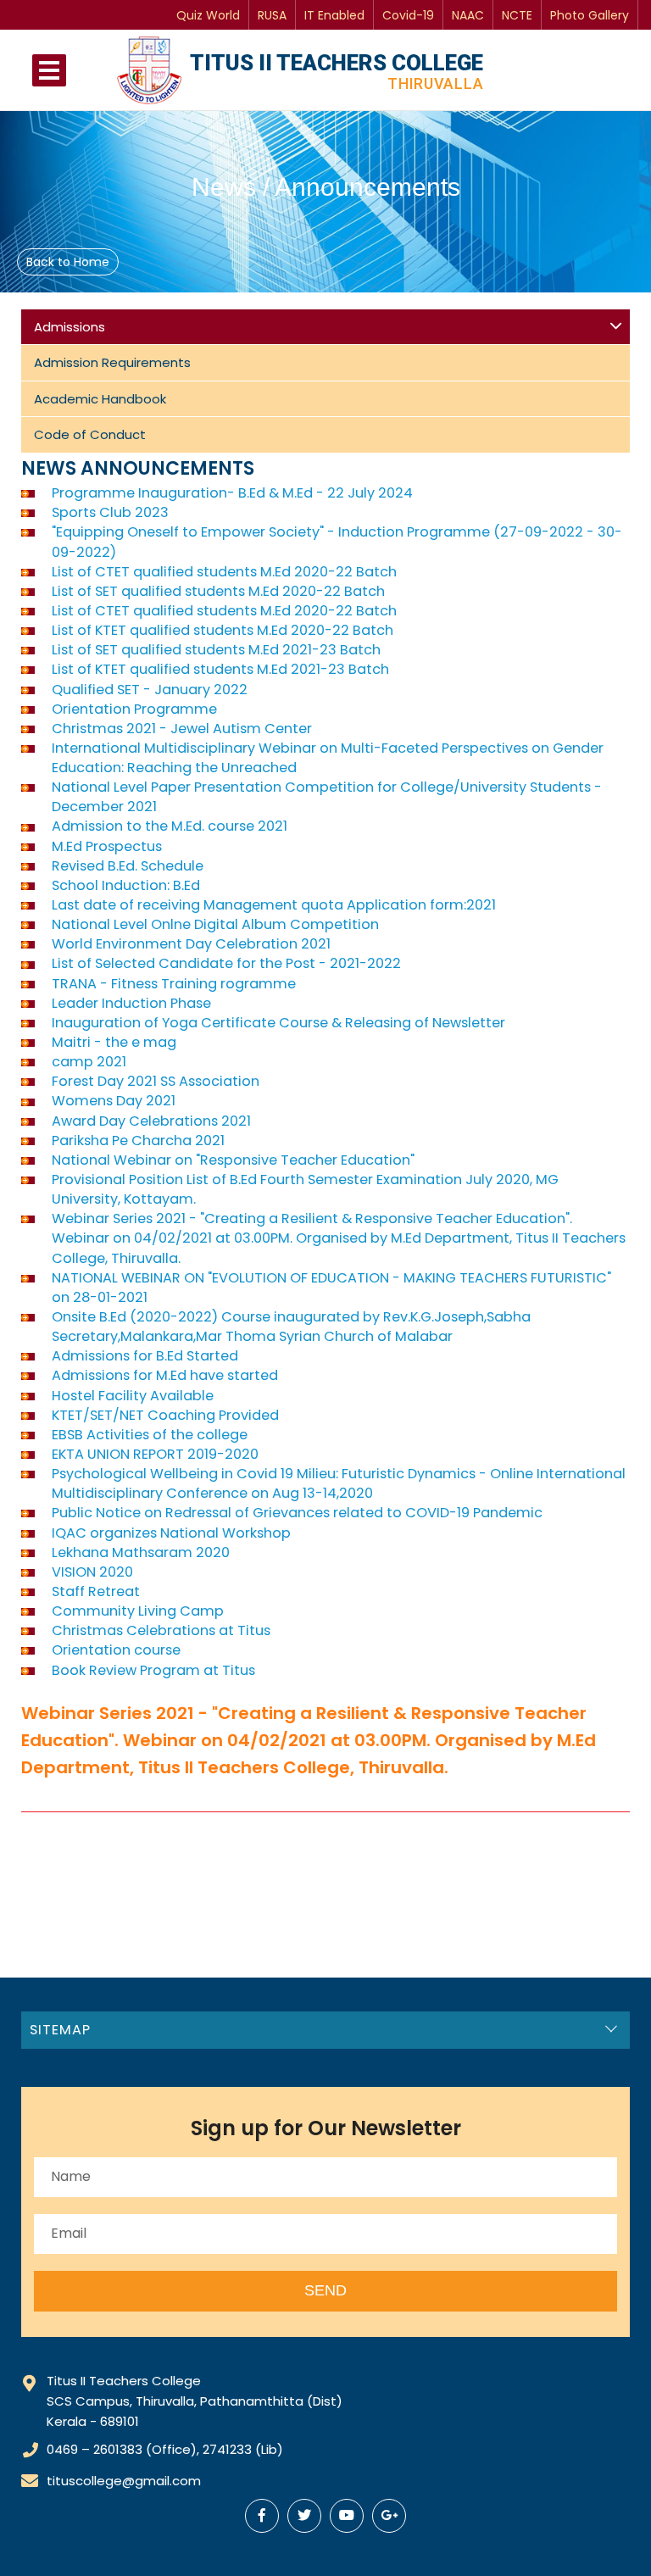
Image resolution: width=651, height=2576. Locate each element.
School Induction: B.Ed (126, 885)
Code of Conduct (90, 434)
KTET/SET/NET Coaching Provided (165, 1415)
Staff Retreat (96, 1591)
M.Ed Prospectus (107, 846)
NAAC (468, 15)
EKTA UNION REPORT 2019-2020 (155, 1454)
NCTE (517, 15)
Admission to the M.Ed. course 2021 (170, 826)
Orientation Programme (134, 709)
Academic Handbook (100, 399)
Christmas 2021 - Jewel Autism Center (182, 729)
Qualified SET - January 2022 (150, 690)
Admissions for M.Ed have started (165, 1375)
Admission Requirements (112, 362)
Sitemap (60, 2030)
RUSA (272, 15)
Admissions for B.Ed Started (145, 1356)
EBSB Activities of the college (150, 1435)
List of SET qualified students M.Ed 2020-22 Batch (218, 591)
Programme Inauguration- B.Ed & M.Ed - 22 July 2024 (232, 493)
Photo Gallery (590, 15)
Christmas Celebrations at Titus (161, 1630)
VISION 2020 (92, 1572)
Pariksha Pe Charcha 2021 (138, 1141)
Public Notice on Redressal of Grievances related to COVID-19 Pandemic (297, 1513)
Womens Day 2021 (114, 1101)
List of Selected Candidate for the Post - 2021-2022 (226, 963)
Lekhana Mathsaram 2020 (141, 1552)
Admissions (70, 327)
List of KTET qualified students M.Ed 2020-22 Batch (223, 630)
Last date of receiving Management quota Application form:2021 (274, 905)
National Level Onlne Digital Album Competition (215, 924)
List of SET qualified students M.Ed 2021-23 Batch (216, 650)
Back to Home (68, 262)
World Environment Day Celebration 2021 (191, 944)
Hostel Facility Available (133, 1396)
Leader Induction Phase (131, 1003)
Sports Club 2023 (110, 512)
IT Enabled (334, 15)
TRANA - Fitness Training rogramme (174, 984)
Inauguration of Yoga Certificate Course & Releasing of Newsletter (278, 1023)
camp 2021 (89, 1062)
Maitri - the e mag (114, 1042)
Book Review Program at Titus (153, 1670)
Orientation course (116, 1650)
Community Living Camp (138, 1611)
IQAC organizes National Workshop (171, 1533)
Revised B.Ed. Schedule (128, 866)
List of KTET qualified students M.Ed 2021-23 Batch (220, 669)
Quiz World (208, 15)
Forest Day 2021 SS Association (156, 1081)
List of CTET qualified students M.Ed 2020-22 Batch (224, 572)
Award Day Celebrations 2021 (151, 1121)
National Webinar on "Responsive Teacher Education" (233, 1160)
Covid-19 (408, 15)
